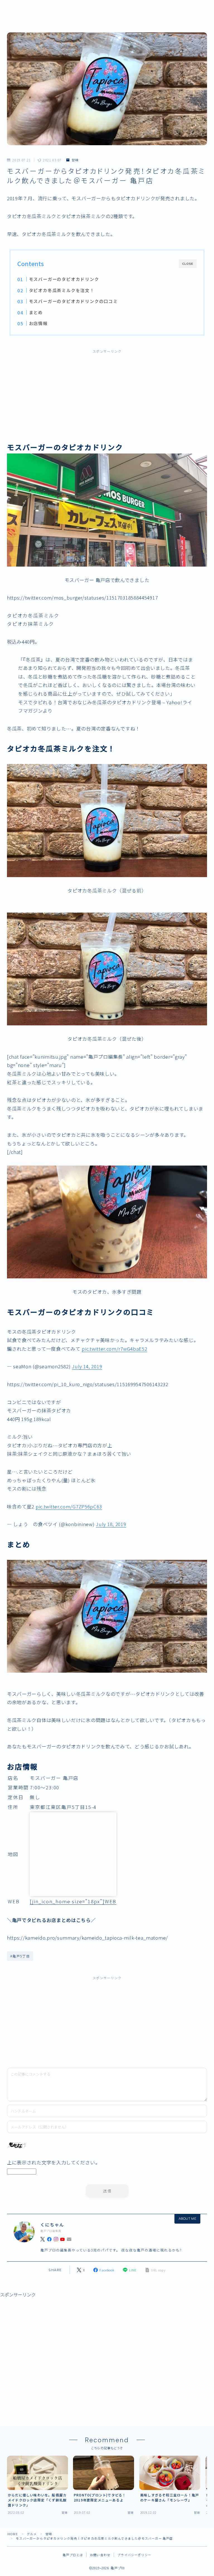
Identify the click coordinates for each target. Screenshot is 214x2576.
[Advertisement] (107, 398)
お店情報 (38, 323)
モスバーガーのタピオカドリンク (64, 279)
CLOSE (188, 264)
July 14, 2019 (87, 1366)
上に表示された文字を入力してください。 (53, 2162)
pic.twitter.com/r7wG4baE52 (114, 1349)
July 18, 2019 (111, 1524)
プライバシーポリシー (134, 2555)
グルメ (32, 2534)
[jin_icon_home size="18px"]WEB (73, 1901)
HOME (13, 2534)
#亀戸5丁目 (20, 1956)
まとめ (36, 312)
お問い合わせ (100, 2555)
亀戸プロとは (73, 2555)
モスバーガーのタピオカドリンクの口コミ (73, 301)
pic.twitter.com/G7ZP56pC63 (69, 1506)
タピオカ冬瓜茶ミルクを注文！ (61, 290)
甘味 (75, 160)
